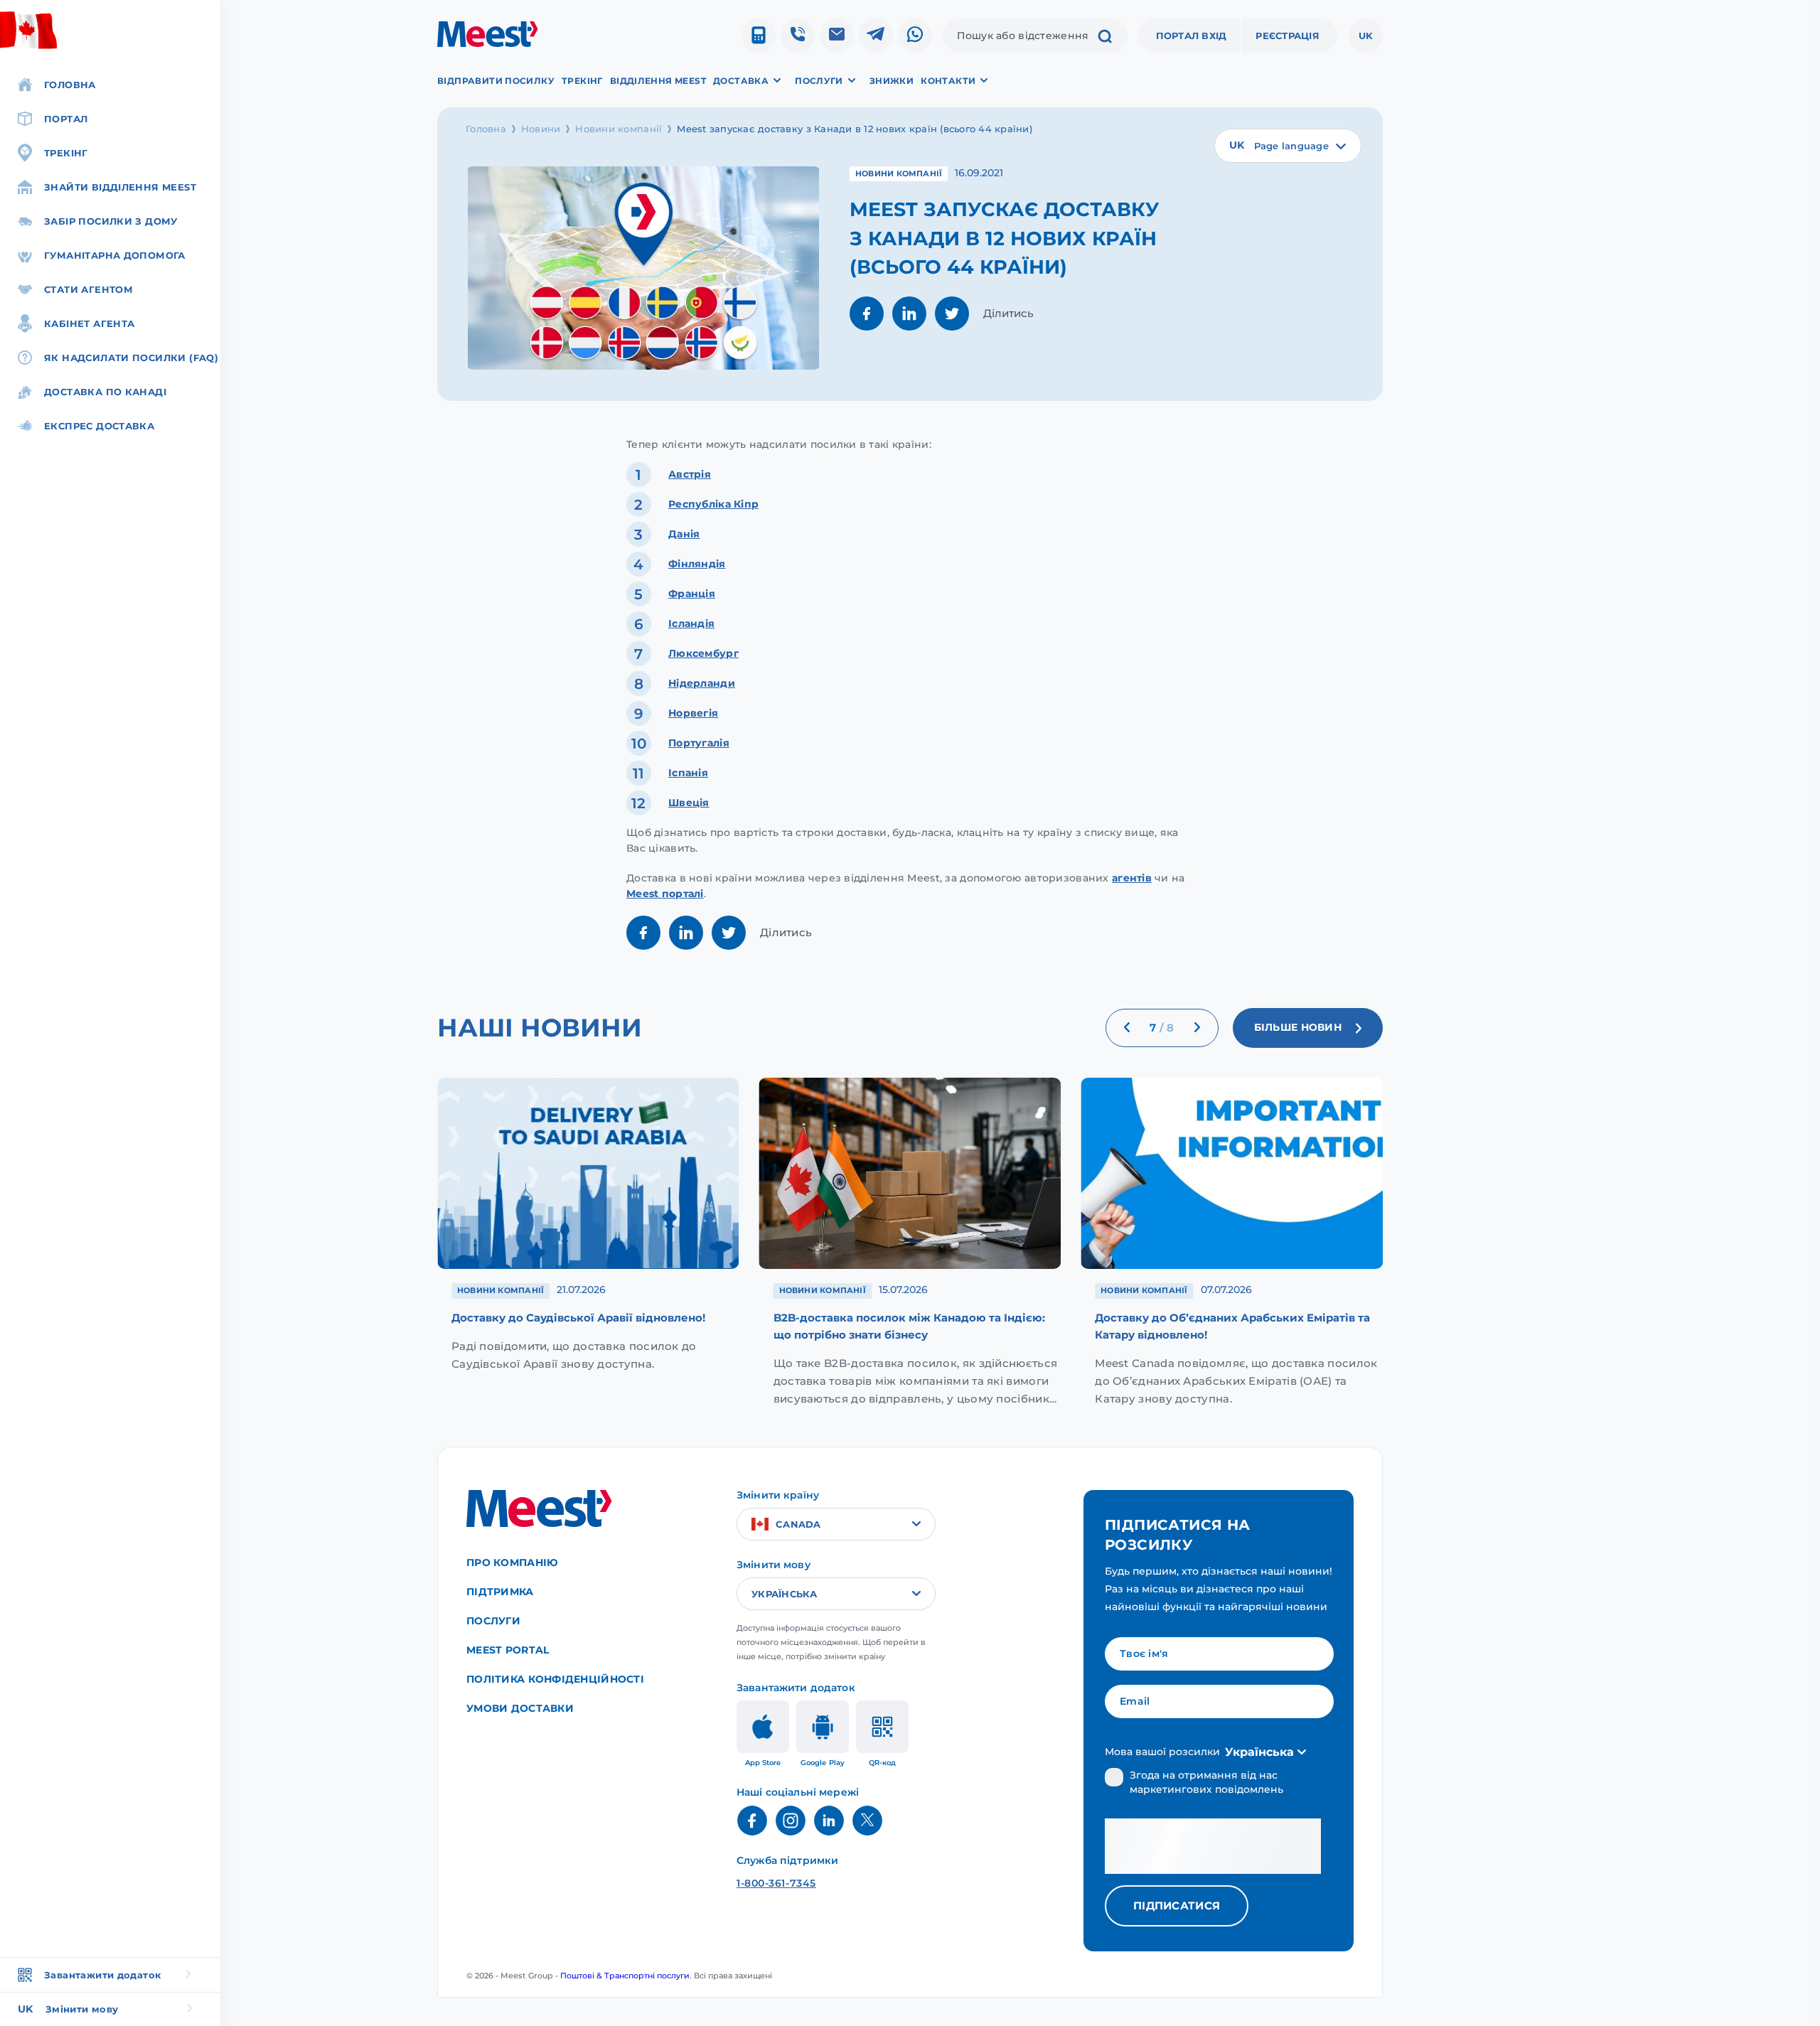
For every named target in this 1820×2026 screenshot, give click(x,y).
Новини (541, 129)
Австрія (690, 474)
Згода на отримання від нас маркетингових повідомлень (1206, 1782)
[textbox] (1288, 146)
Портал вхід (1192, 36)
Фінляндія (697, 564)
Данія (684, 534)
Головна (486, 129)
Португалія (699, 743)
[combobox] (1288, 146)
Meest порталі (665, 894)
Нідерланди (702, 683)
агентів (1132, 878)
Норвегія (693, 713)
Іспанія (688, 773)
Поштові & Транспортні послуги (625, 1976)
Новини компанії (619, 129)
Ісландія (691, 623)
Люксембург (703, 653)
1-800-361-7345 (776, 1883)
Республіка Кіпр (713, 504)
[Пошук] (1105, 38)
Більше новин (1298, 1028)
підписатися (1177, 1906)
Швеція (689, 803)
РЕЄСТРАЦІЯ (1288, 36)
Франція (692, 594)
